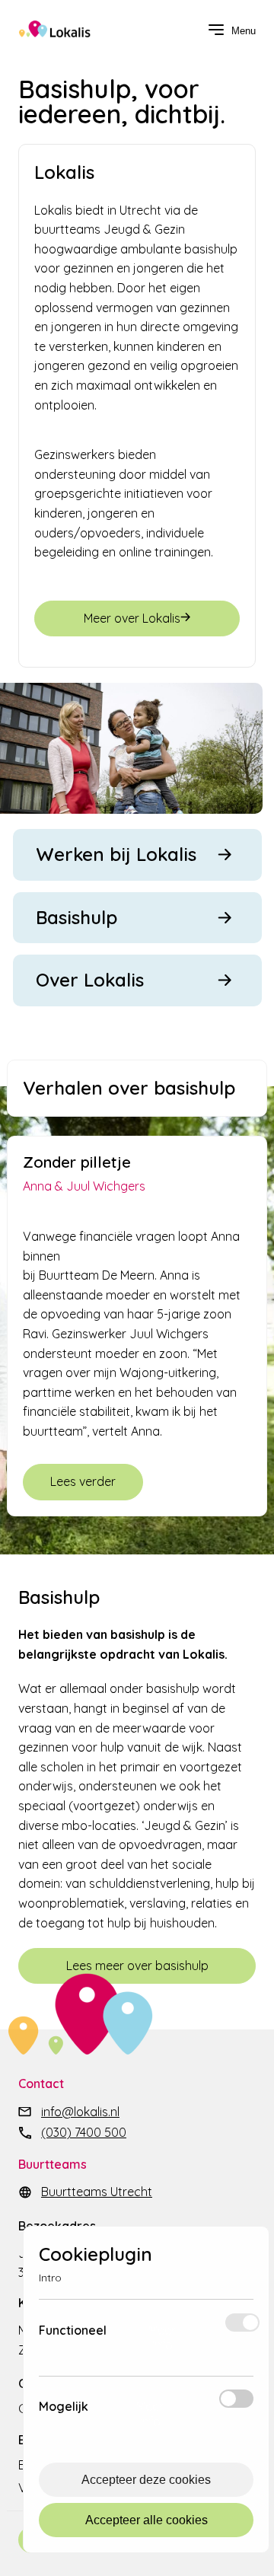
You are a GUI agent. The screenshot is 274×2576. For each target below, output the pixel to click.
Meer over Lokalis (132, 618)
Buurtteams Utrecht (97, 2192)
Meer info (162, 2337)
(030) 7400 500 (84, 2132)
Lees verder (83, 1481)
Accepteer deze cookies (146, 2480)
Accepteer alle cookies (147, 2520)
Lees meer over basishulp (137, 1965)
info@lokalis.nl (80, 2112)
